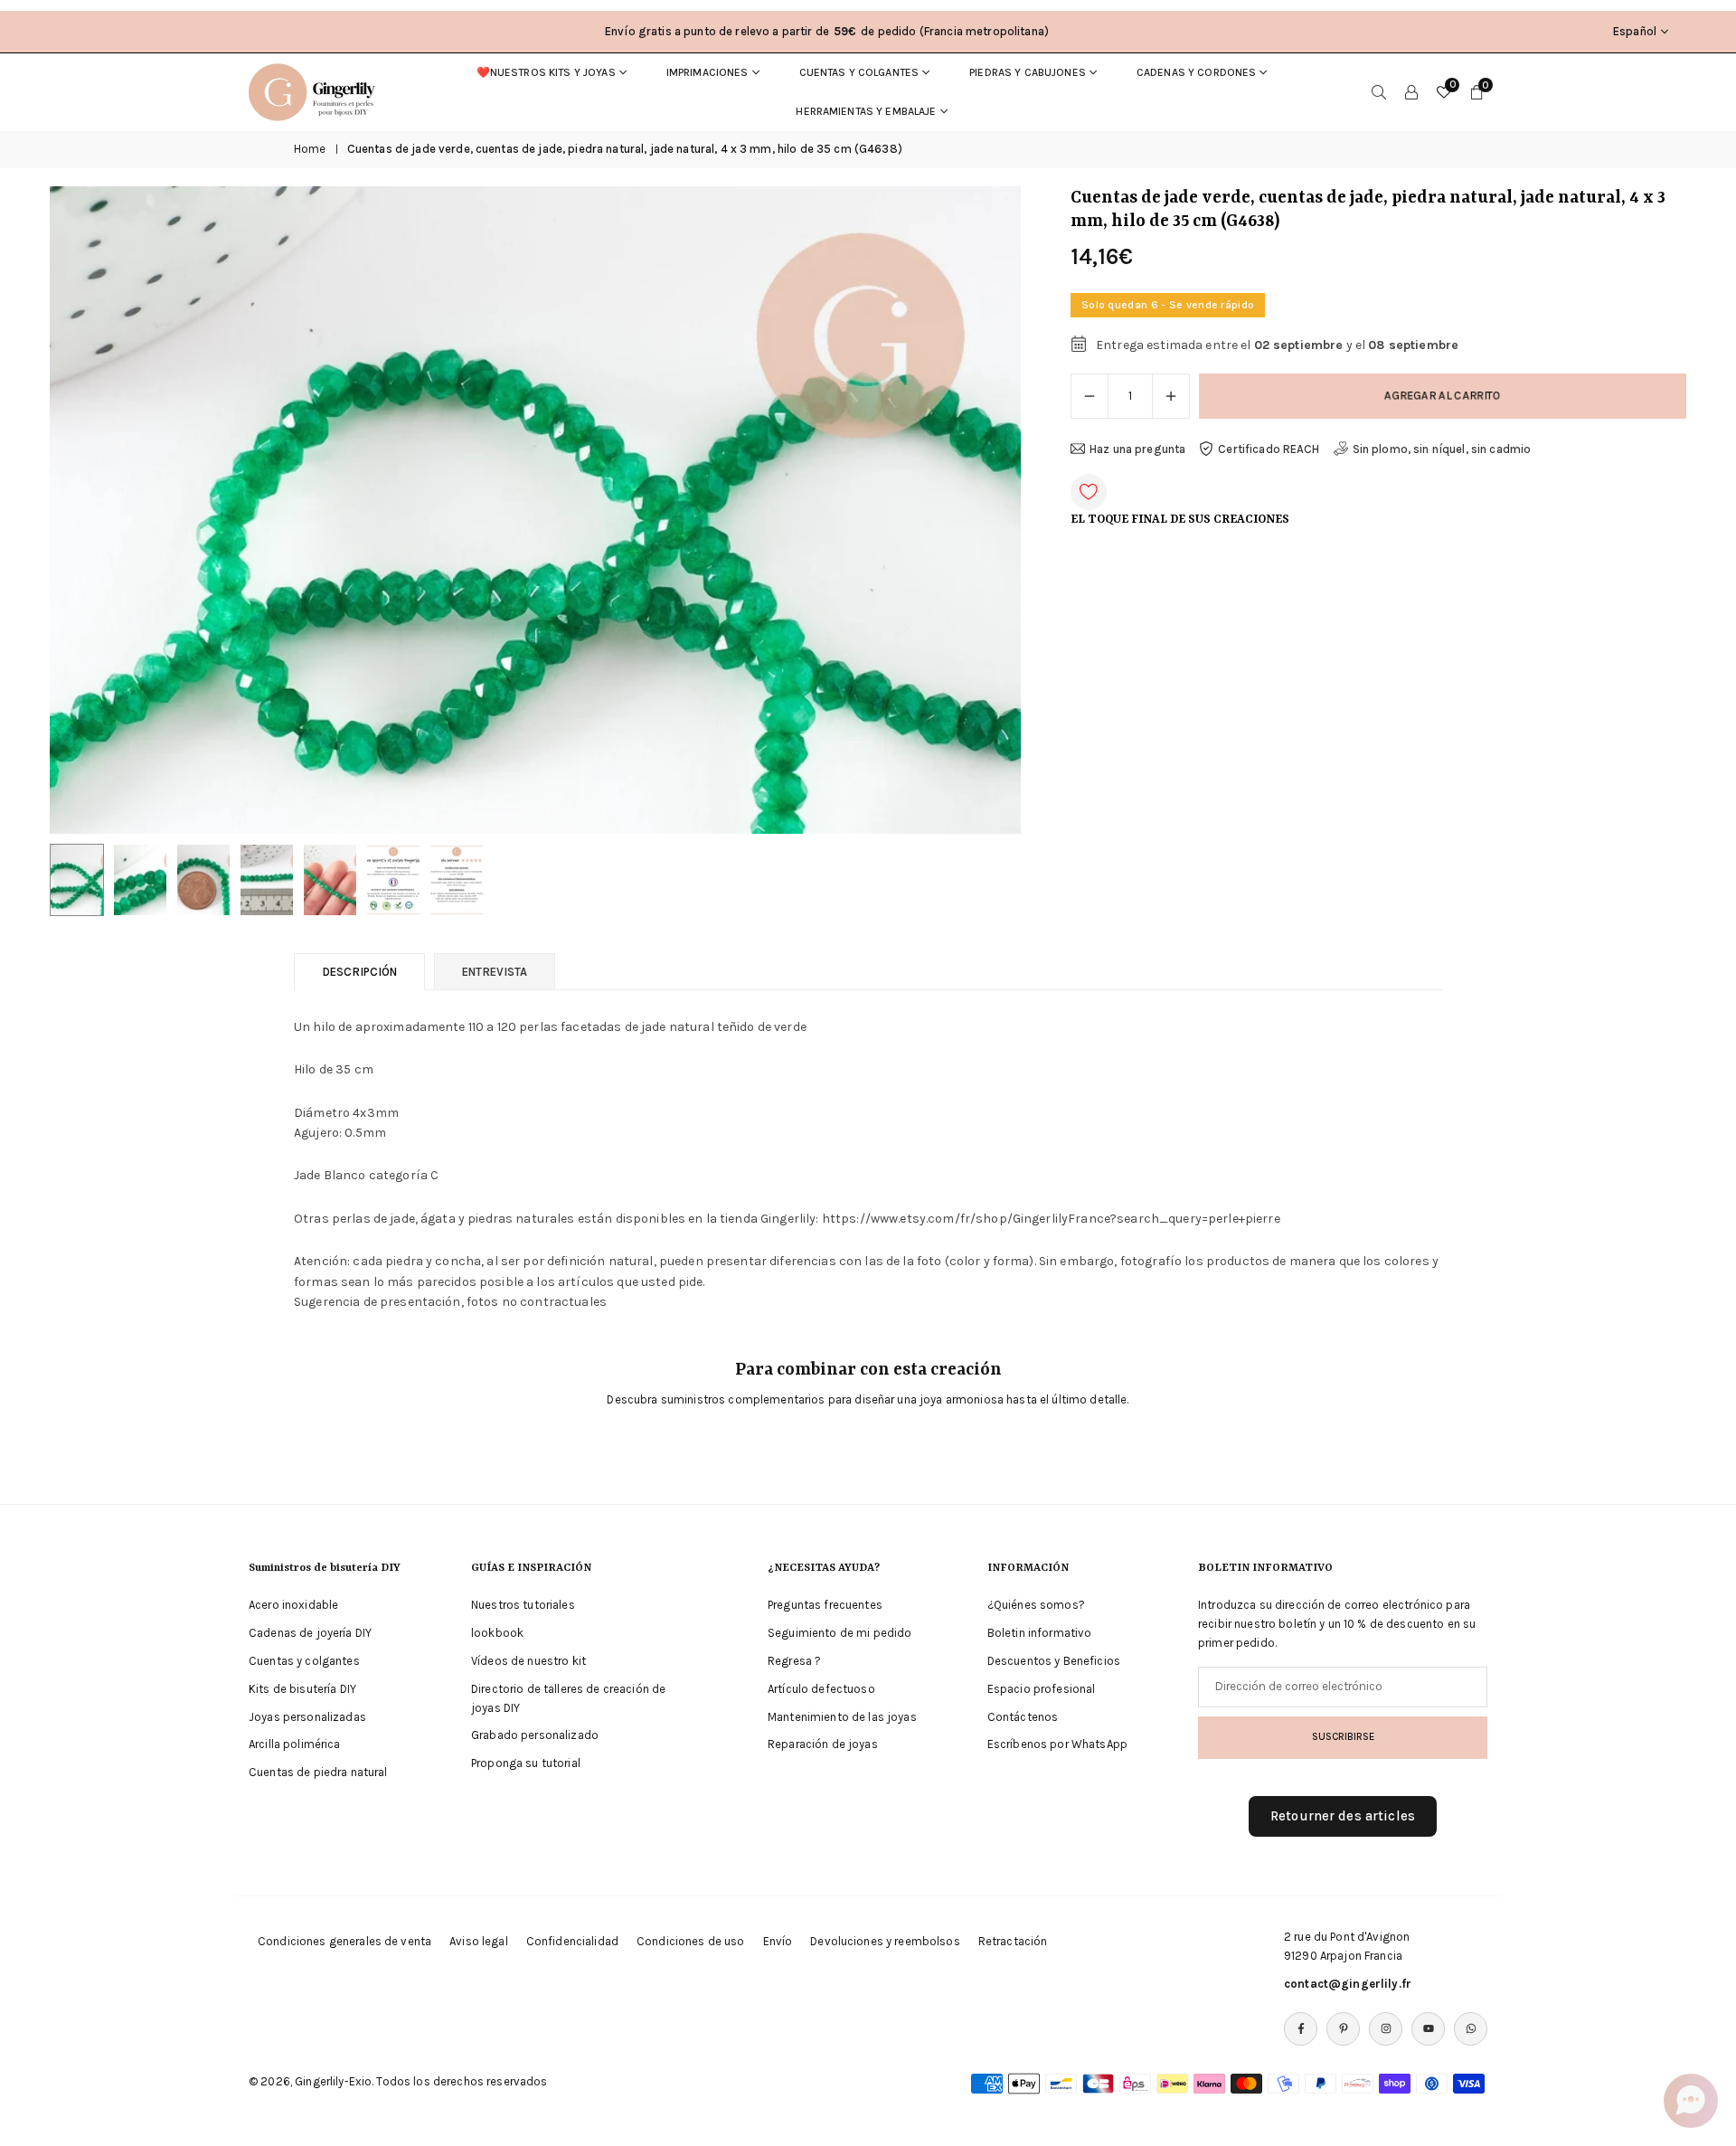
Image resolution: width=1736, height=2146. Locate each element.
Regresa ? (794, 1661)
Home (310, 149)
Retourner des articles (1343, 1815)
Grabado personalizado (535, 1735)
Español (1635, 31)
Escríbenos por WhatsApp (1057, 1744)
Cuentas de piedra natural (318, 1772)
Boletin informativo (1040, 1633)
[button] (976, 510)
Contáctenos (1023, 1717)
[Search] (1379, 92)
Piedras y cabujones (1028, 72)
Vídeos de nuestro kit (528, 1661)
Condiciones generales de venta (344, 1941)
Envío (778, 1941)
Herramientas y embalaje (866, 111)
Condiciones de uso (691, 1941)
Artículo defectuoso (821, 1689)
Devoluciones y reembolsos (885, 1941)
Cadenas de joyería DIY (310, 1633)
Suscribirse (1343, 1736)
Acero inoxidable (293, 1605)
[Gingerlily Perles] (316, 90)
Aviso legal (479, 1941)
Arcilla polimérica (295, 1744)
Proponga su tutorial (526, 1763)
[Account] (1411, 92)
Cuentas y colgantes (859, 72)
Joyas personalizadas (307, 1717)
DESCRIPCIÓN (359, 972)
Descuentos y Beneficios (1054, 1661)
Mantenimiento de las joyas (842, 1717)
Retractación (1013, 1941)
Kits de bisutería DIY (302, 1689)
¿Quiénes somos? (1036, 1605)
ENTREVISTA (495, 972)
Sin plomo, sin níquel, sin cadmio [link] (1442, 449)
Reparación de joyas (823, 1744)
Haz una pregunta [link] (1137, 449)
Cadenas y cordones (1197, 72)
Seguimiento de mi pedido (840, 1633)
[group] (535, 510)
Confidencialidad (572, 1941)
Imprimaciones (708, 72)
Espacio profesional (1042, 1689)
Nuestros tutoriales (523, 1605)
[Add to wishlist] (1089, 492)
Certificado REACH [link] (1269, 449)
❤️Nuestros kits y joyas (546, 72)
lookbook (497, 1633)
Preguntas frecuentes (825, 1605)
